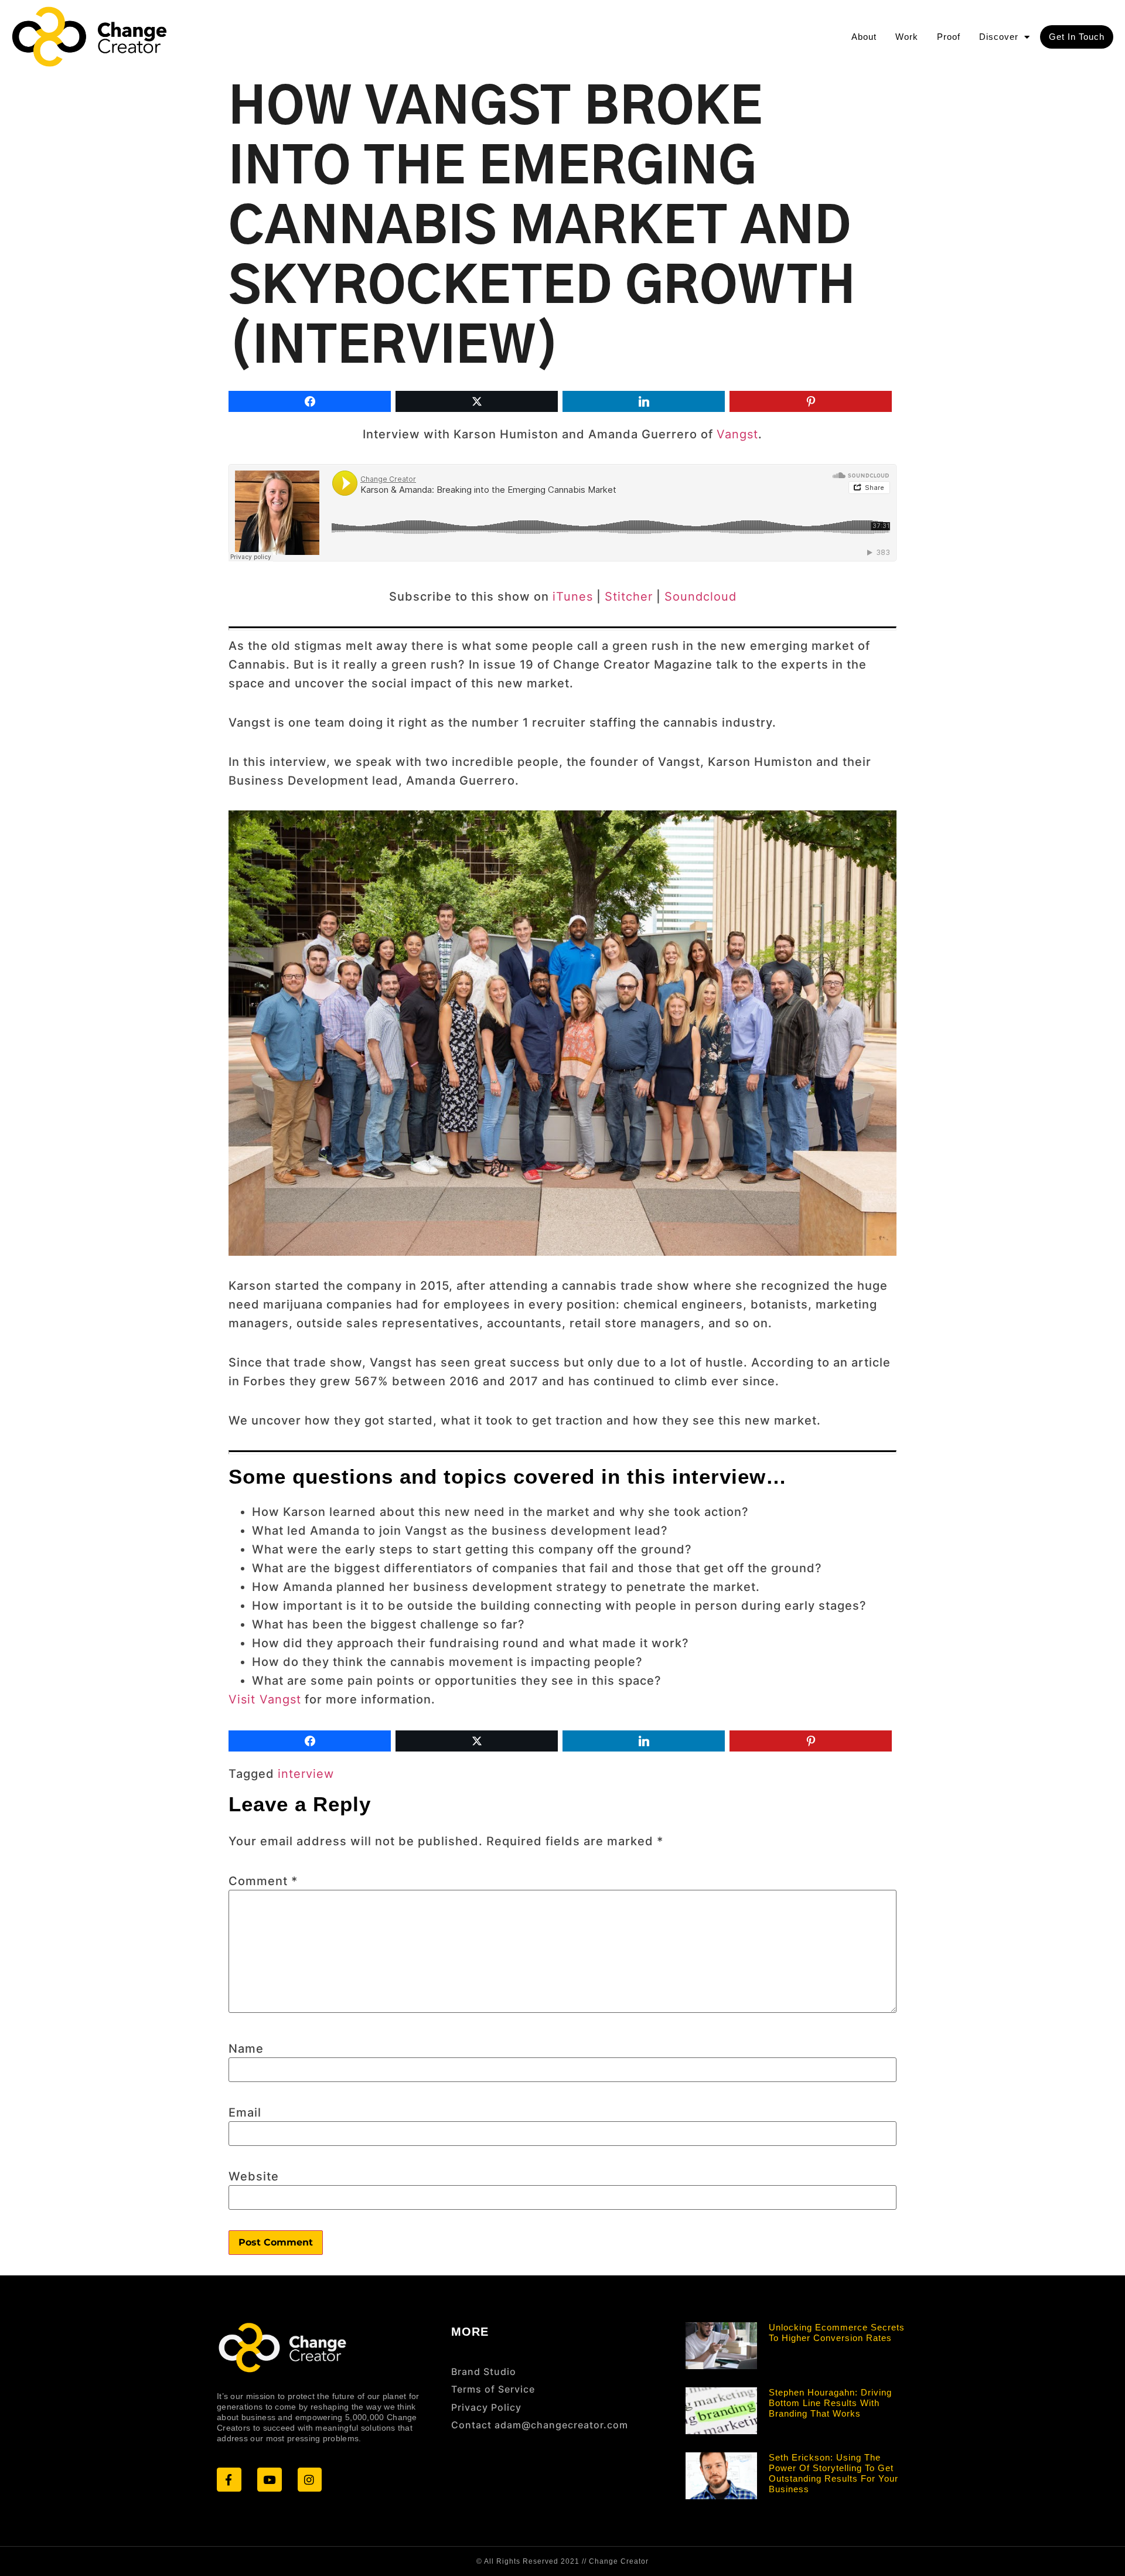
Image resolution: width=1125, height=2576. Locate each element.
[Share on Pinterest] (811, 401)
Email (245, 2112)
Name (246, 2049)
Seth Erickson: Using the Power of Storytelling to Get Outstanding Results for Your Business (833, 2473)
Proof (949, 37)
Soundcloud (700, 597)
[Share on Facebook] (310, 401)
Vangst (737, 434)
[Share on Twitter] (477, 401)
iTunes (573, 597)
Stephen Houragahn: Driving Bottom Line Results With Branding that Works (830, 2403)
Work (907, 37)
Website (254, 2176)
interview (306, 1774)
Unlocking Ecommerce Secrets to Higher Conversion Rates (837, 2333)
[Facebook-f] (229, 2480)
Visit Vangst (265, 1699)
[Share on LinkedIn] (644, 401)
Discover (999, 37)
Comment (263, 1881)
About (864, 37)
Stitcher (629, 597)
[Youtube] (270, 2480)
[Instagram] (310, 2480)
